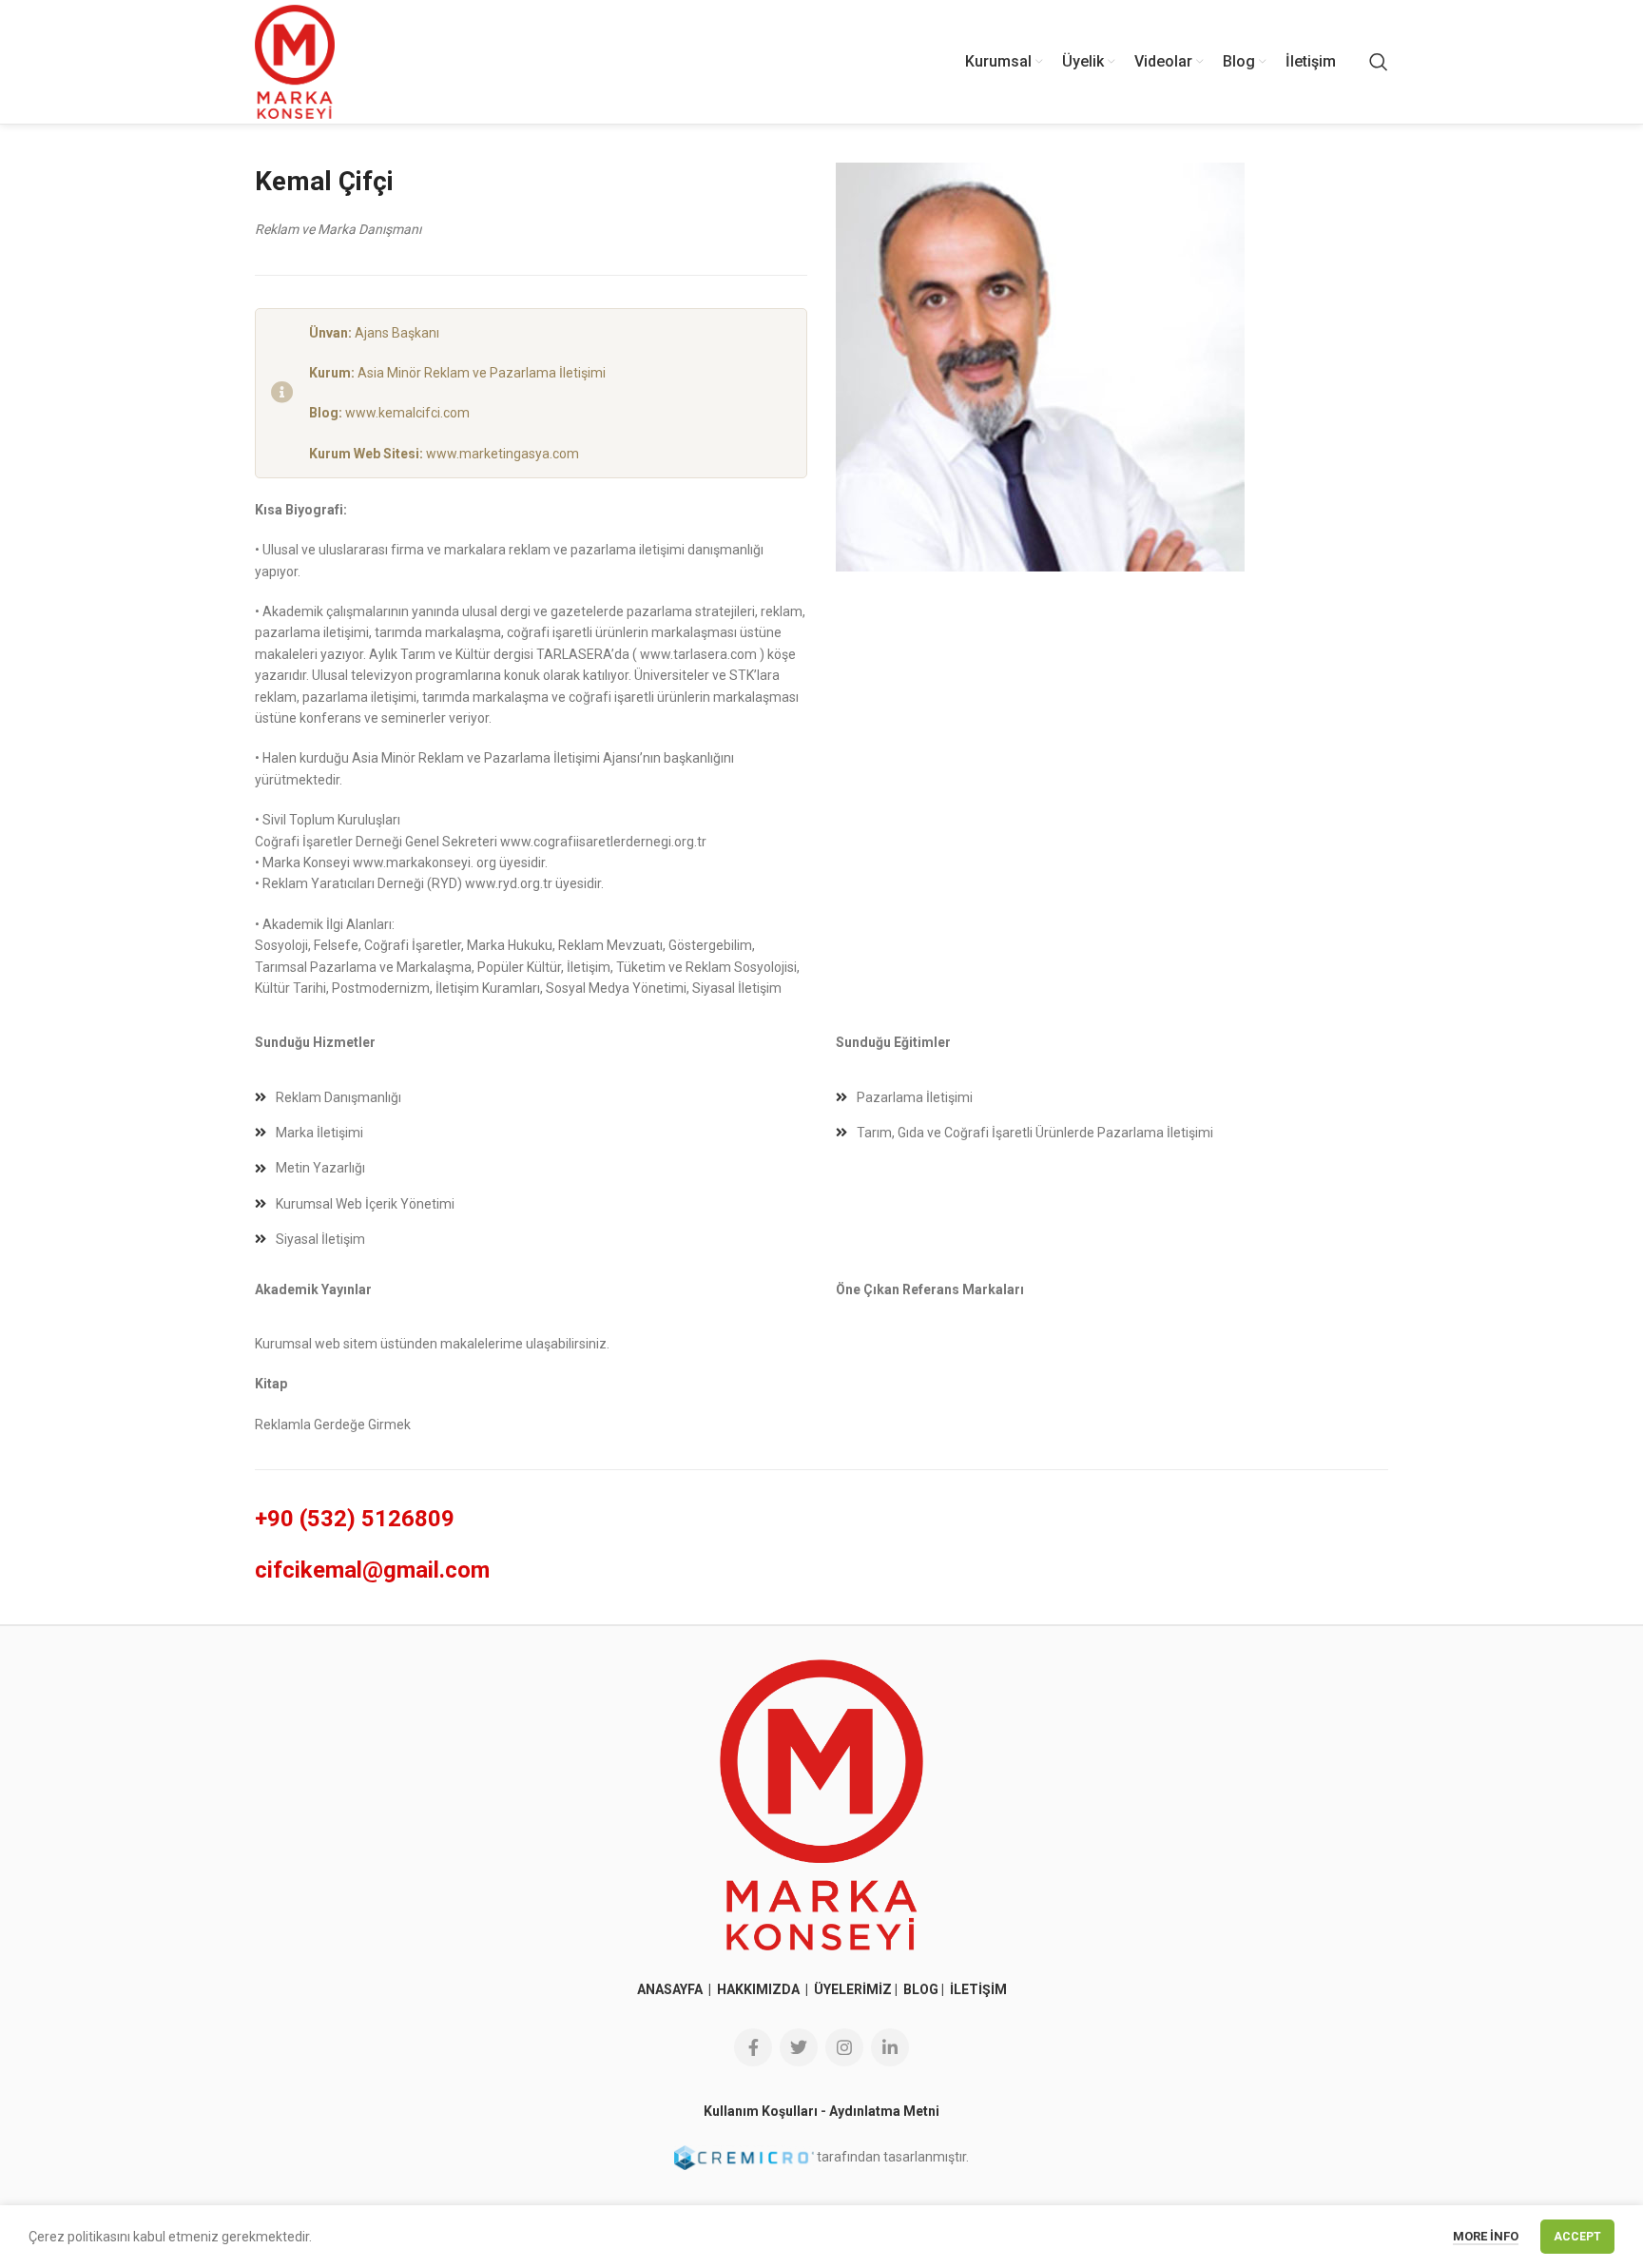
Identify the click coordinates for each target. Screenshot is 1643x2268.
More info (1486, 2236)
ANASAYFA (671, 1989)
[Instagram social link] (844, 2047)
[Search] (1379, 62)
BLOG (921, 1989)
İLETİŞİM (978, 1989)
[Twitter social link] (799, 2047)
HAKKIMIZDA (758, 1989)
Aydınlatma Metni (884, 2111)
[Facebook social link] (753, 2047)
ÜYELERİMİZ (853, 1989)
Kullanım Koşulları (761, 2111)
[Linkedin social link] (890, 2047)
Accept (1577, 2237)
